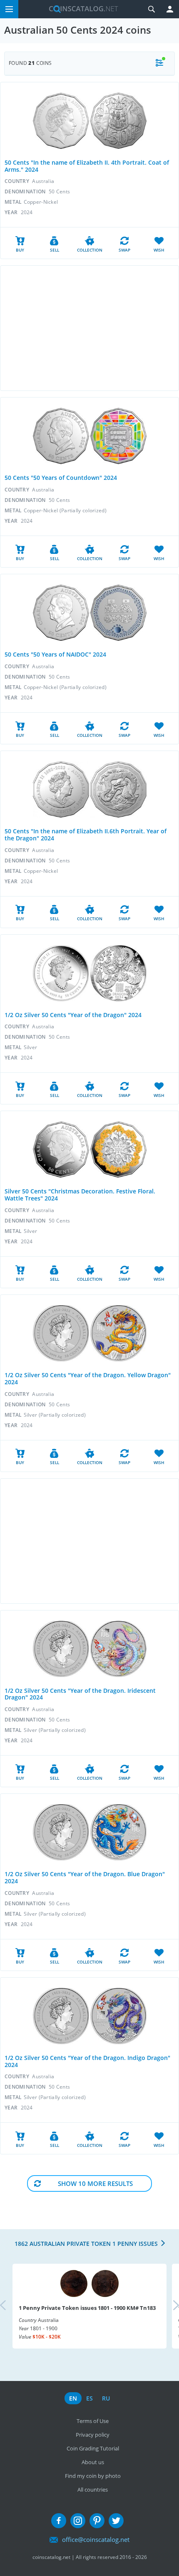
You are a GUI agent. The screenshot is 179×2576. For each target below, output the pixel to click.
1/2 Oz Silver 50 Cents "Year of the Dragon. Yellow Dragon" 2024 (88, 1378)
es (89, 2398)
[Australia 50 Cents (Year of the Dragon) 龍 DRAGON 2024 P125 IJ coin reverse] (118, 973)
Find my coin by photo (93, 2476)
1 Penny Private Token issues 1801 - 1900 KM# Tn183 (87, 2308)
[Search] (152, 9)
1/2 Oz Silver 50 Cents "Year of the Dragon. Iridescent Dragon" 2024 (80, 1694)
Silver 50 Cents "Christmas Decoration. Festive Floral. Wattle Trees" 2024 (80, 1195)
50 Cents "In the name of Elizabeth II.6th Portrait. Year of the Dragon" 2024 (86, 835)
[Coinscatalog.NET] (80, 9)
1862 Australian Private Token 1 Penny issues (86, 2244)
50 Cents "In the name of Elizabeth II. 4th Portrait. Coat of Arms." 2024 (87, 166)
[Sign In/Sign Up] (170, 9)
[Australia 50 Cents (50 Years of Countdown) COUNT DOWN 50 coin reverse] (118, 436)
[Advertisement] (89, 328)
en (73, 2398)
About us (93, 2462)
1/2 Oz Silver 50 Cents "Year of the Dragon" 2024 (73, 1015)
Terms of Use (93, 2421)
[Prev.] (10, 2306)
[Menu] (9, 9)
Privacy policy (93, 2435)
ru (106, 2398)
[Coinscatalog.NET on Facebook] (59, 2521)
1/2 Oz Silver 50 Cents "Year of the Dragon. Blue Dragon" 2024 (85, 1877)
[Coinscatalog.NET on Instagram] (78, 2521)
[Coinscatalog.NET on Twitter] (116, 2521)
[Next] (169, 2306)
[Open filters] (159, 63)
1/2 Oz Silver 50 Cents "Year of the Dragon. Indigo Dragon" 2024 (87, 2061)
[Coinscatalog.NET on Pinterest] (97, 2521)
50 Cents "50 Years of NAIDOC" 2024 (55, 654)
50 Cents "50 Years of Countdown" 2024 (61, 478)
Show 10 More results (95, 2183)
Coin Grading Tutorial (93, 2448)
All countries (93, 2490)
